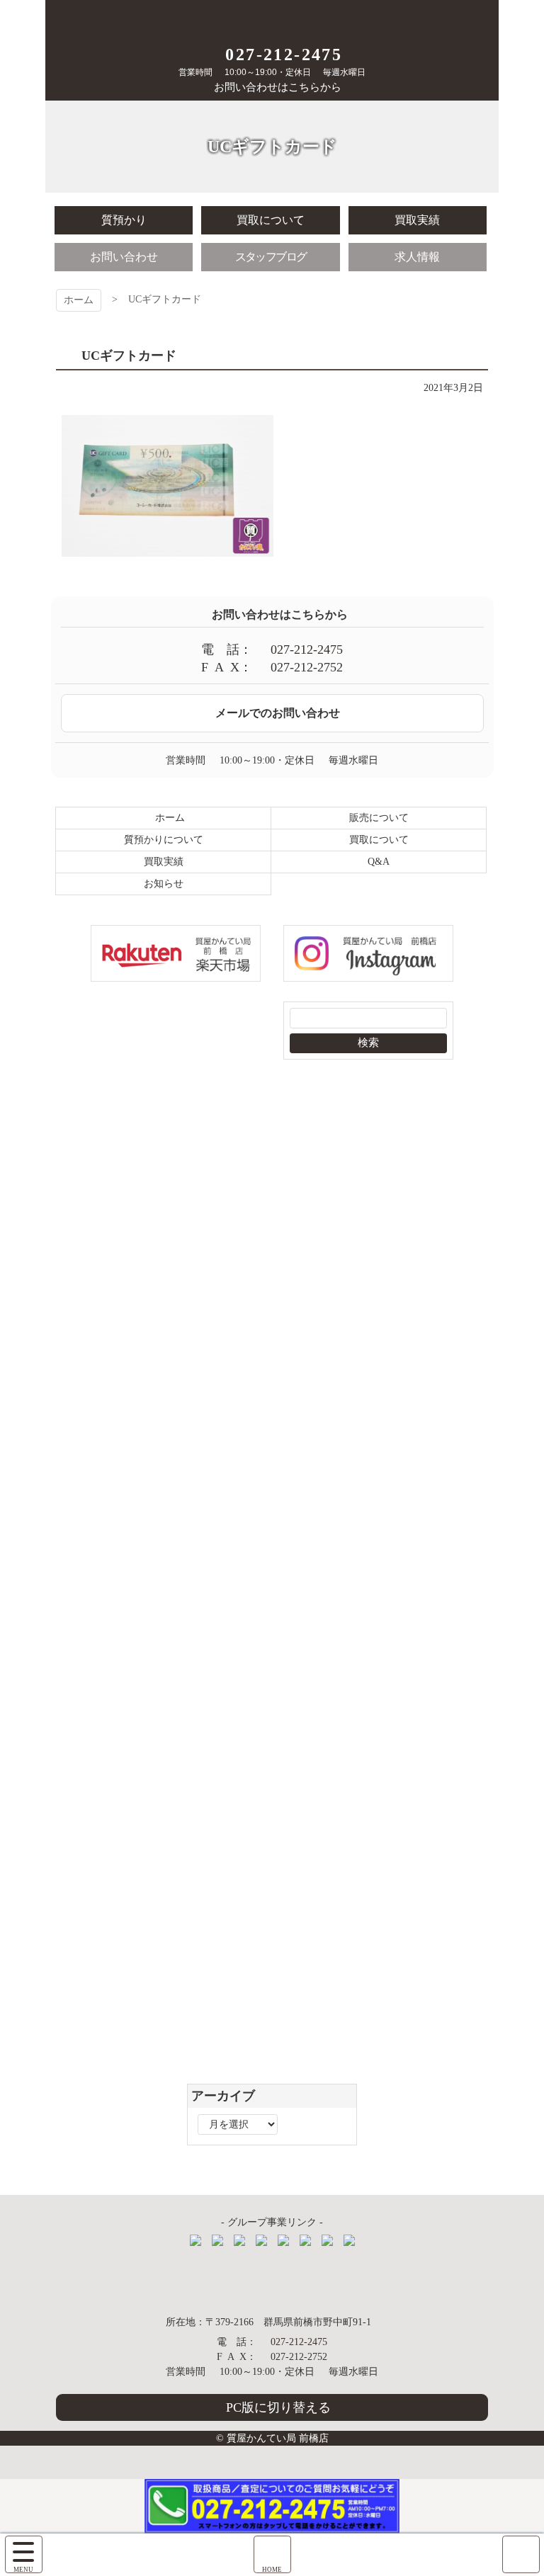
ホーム (79, 300)
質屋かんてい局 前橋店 (272, 19)
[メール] (521, 2554)
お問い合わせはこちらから (278, 87)
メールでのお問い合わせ (278, 713)
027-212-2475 (284, 55)
